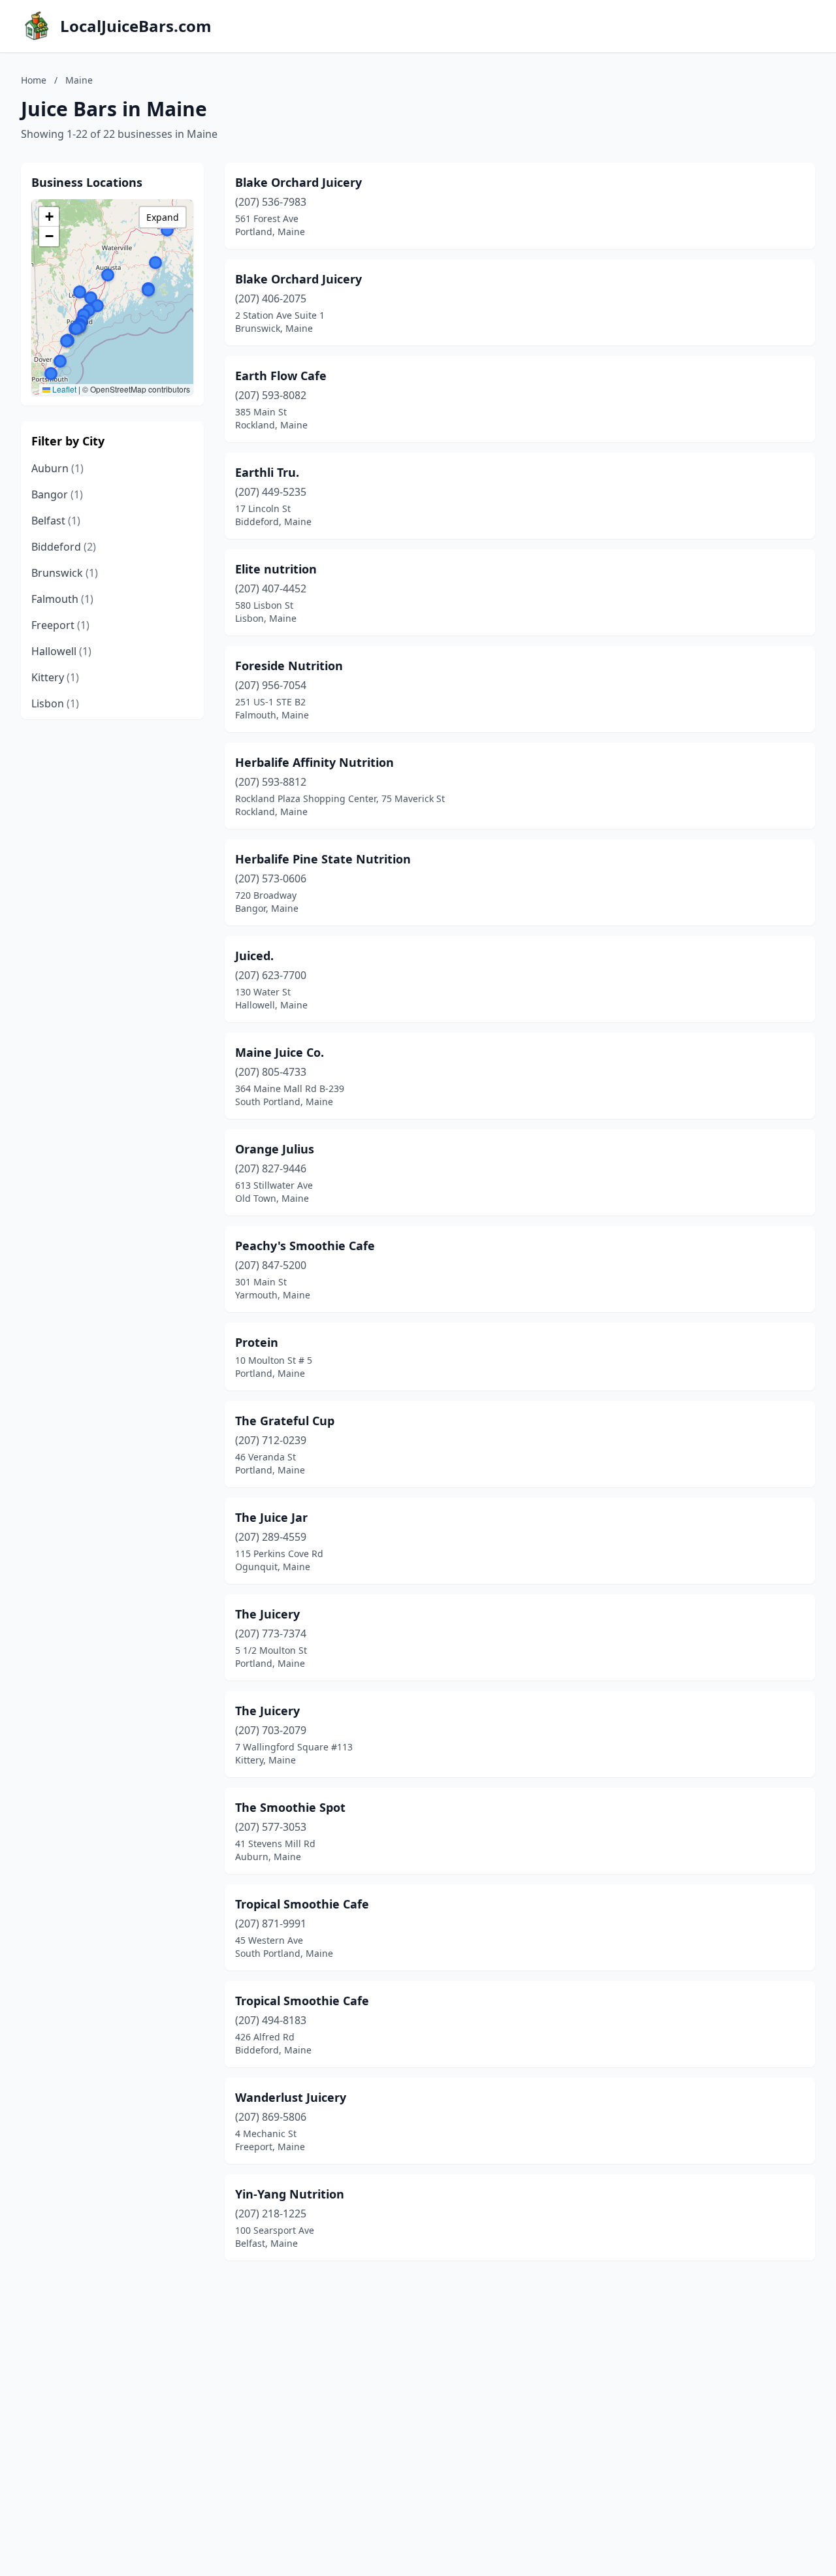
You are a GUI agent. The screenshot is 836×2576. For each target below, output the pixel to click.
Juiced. (254, 956)
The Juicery (267, 1614)
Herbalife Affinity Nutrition (314, 762)
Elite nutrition (276, 569)
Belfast (56, 521)
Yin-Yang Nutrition (290, 2194)
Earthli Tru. (267, 472)
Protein (257, 1342)
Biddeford (64, 547)
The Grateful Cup (285, 1421)
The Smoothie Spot (290, 1807)
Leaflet (63, 389)
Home (34, 80)
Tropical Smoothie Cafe (302, 1904)
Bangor (57, 494)
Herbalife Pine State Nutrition (323, 859)
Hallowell (61, 651)
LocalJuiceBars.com (136, 26)
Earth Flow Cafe (281, 376)
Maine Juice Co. (280, 1052)
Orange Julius (275, 1149)
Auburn (57, 468)
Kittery (55, 677)
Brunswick (65, 573)
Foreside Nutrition (289, 666)
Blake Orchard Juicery (298, 182)
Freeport (60, 625)
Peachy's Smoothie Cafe (305, 1246)
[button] (97, 306)
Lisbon (55, 703)
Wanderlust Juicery (291, 2097)
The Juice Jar (271, 1517)
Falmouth (62, 599)
